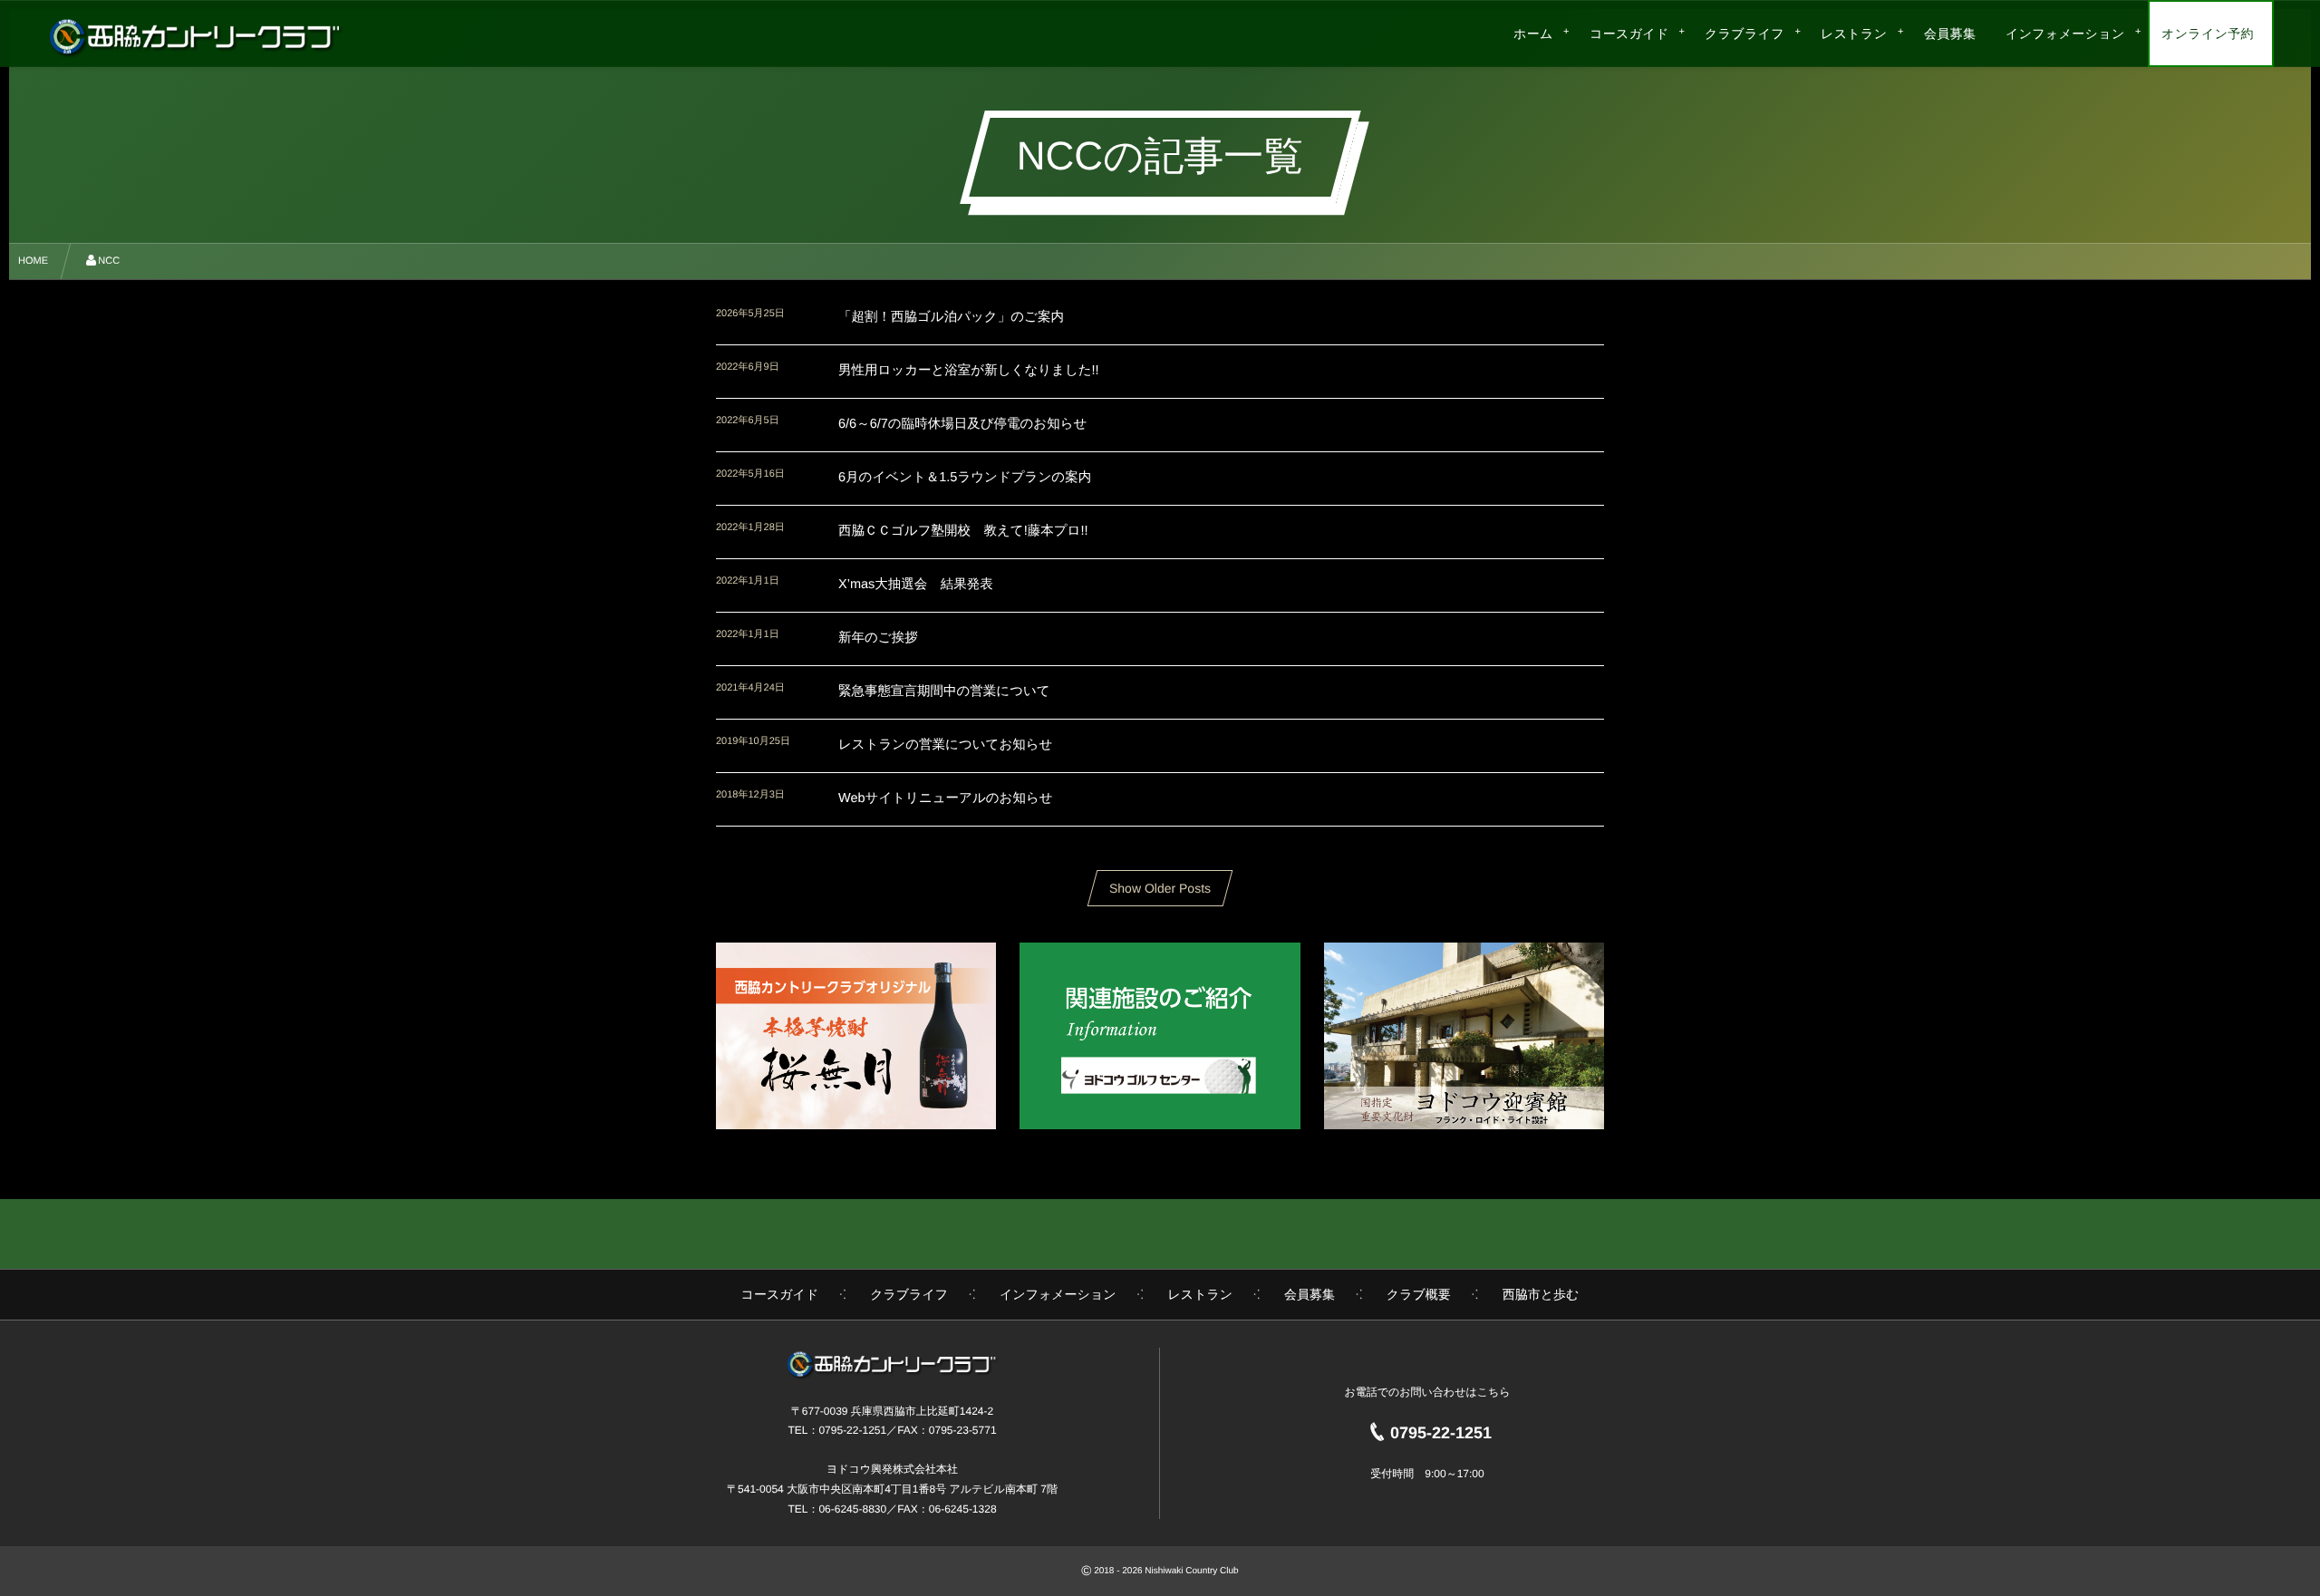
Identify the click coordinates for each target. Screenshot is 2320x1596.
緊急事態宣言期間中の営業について (944, 692)
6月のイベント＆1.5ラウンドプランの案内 (965, 478)
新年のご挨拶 (878, 638)
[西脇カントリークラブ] (195, 36)
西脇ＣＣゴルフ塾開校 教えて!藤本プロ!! (963, 531)
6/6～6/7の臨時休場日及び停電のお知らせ (962, 424)
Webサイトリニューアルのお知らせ (946, 798)
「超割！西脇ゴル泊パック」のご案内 (951, 317)
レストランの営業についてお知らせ (945, 745)
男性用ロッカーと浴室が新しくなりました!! (969, 371)
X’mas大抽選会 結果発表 (916, 585)
